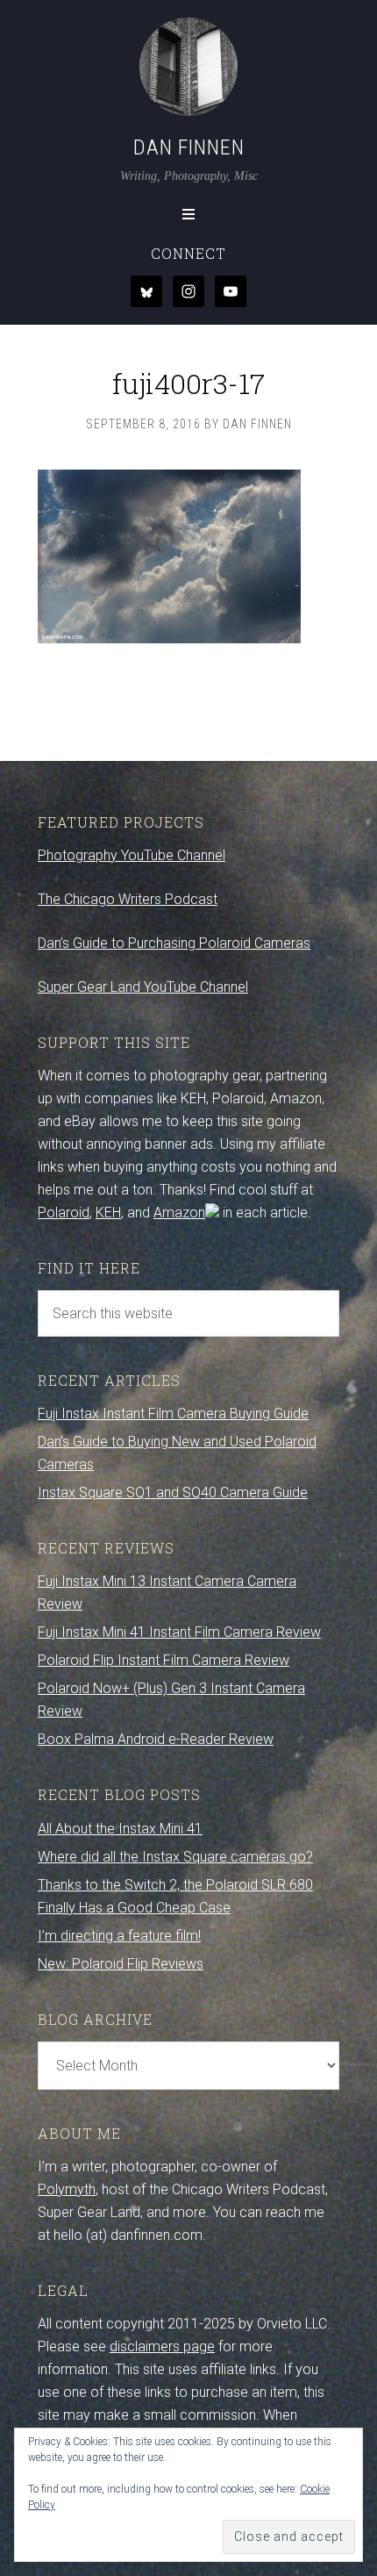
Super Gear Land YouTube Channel (143, 987)
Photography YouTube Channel (132, 855)
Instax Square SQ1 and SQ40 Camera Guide (173, 1493)
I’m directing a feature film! (119, 1936)
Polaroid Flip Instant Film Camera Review (164, 1660)
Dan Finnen (189, 147)
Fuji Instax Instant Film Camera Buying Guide (173, 1414)
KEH (108, 1213)
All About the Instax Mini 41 (120, 1829)
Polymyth (67, 2189)
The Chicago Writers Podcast (128, 899)
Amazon (179, 1213)
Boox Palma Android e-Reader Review (156, 1739)
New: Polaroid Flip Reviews (121, 1964)
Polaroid (64, 1213)
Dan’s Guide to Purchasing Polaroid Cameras (174, 943)
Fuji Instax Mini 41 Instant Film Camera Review (179, 1632)
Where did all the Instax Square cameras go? (175, 1857)
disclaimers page (162, 2346)
